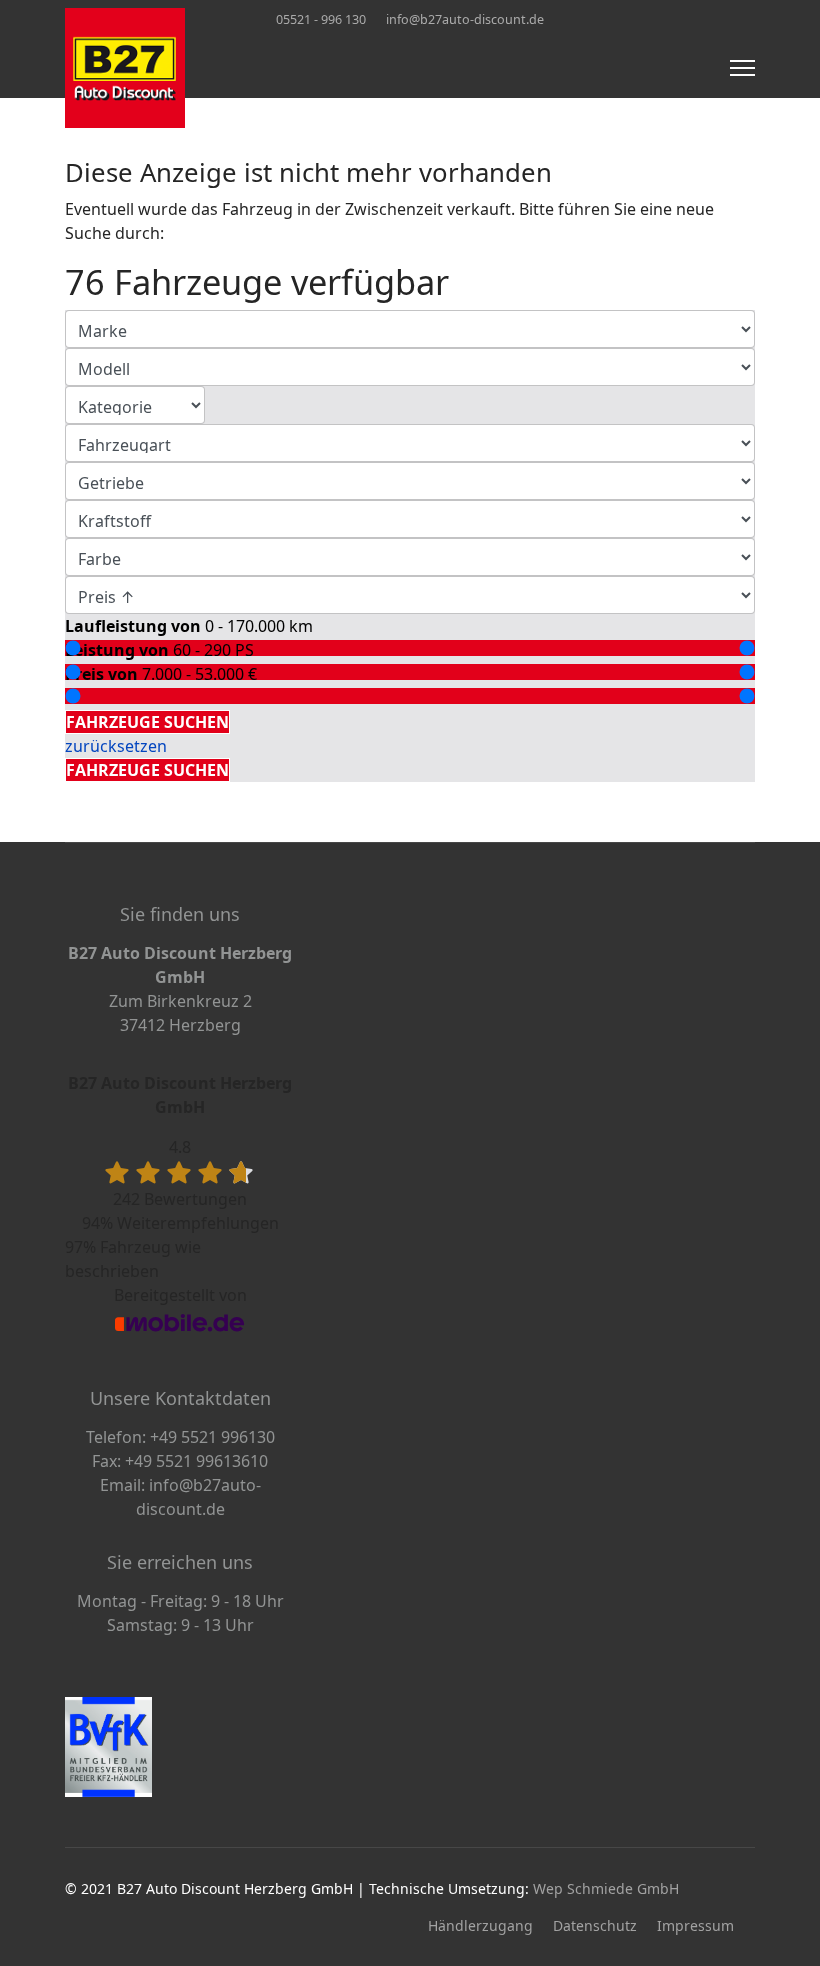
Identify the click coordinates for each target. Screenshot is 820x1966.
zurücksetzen (116, 746)
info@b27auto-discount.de (465, 19)
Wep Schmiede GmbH (606, 1888)
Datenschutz (595, 1925)
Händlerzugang (480, 1925)
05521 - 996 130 (321, 19)
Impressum (695, 1925)
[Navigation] (742, 68)
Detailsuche (114, 698)
